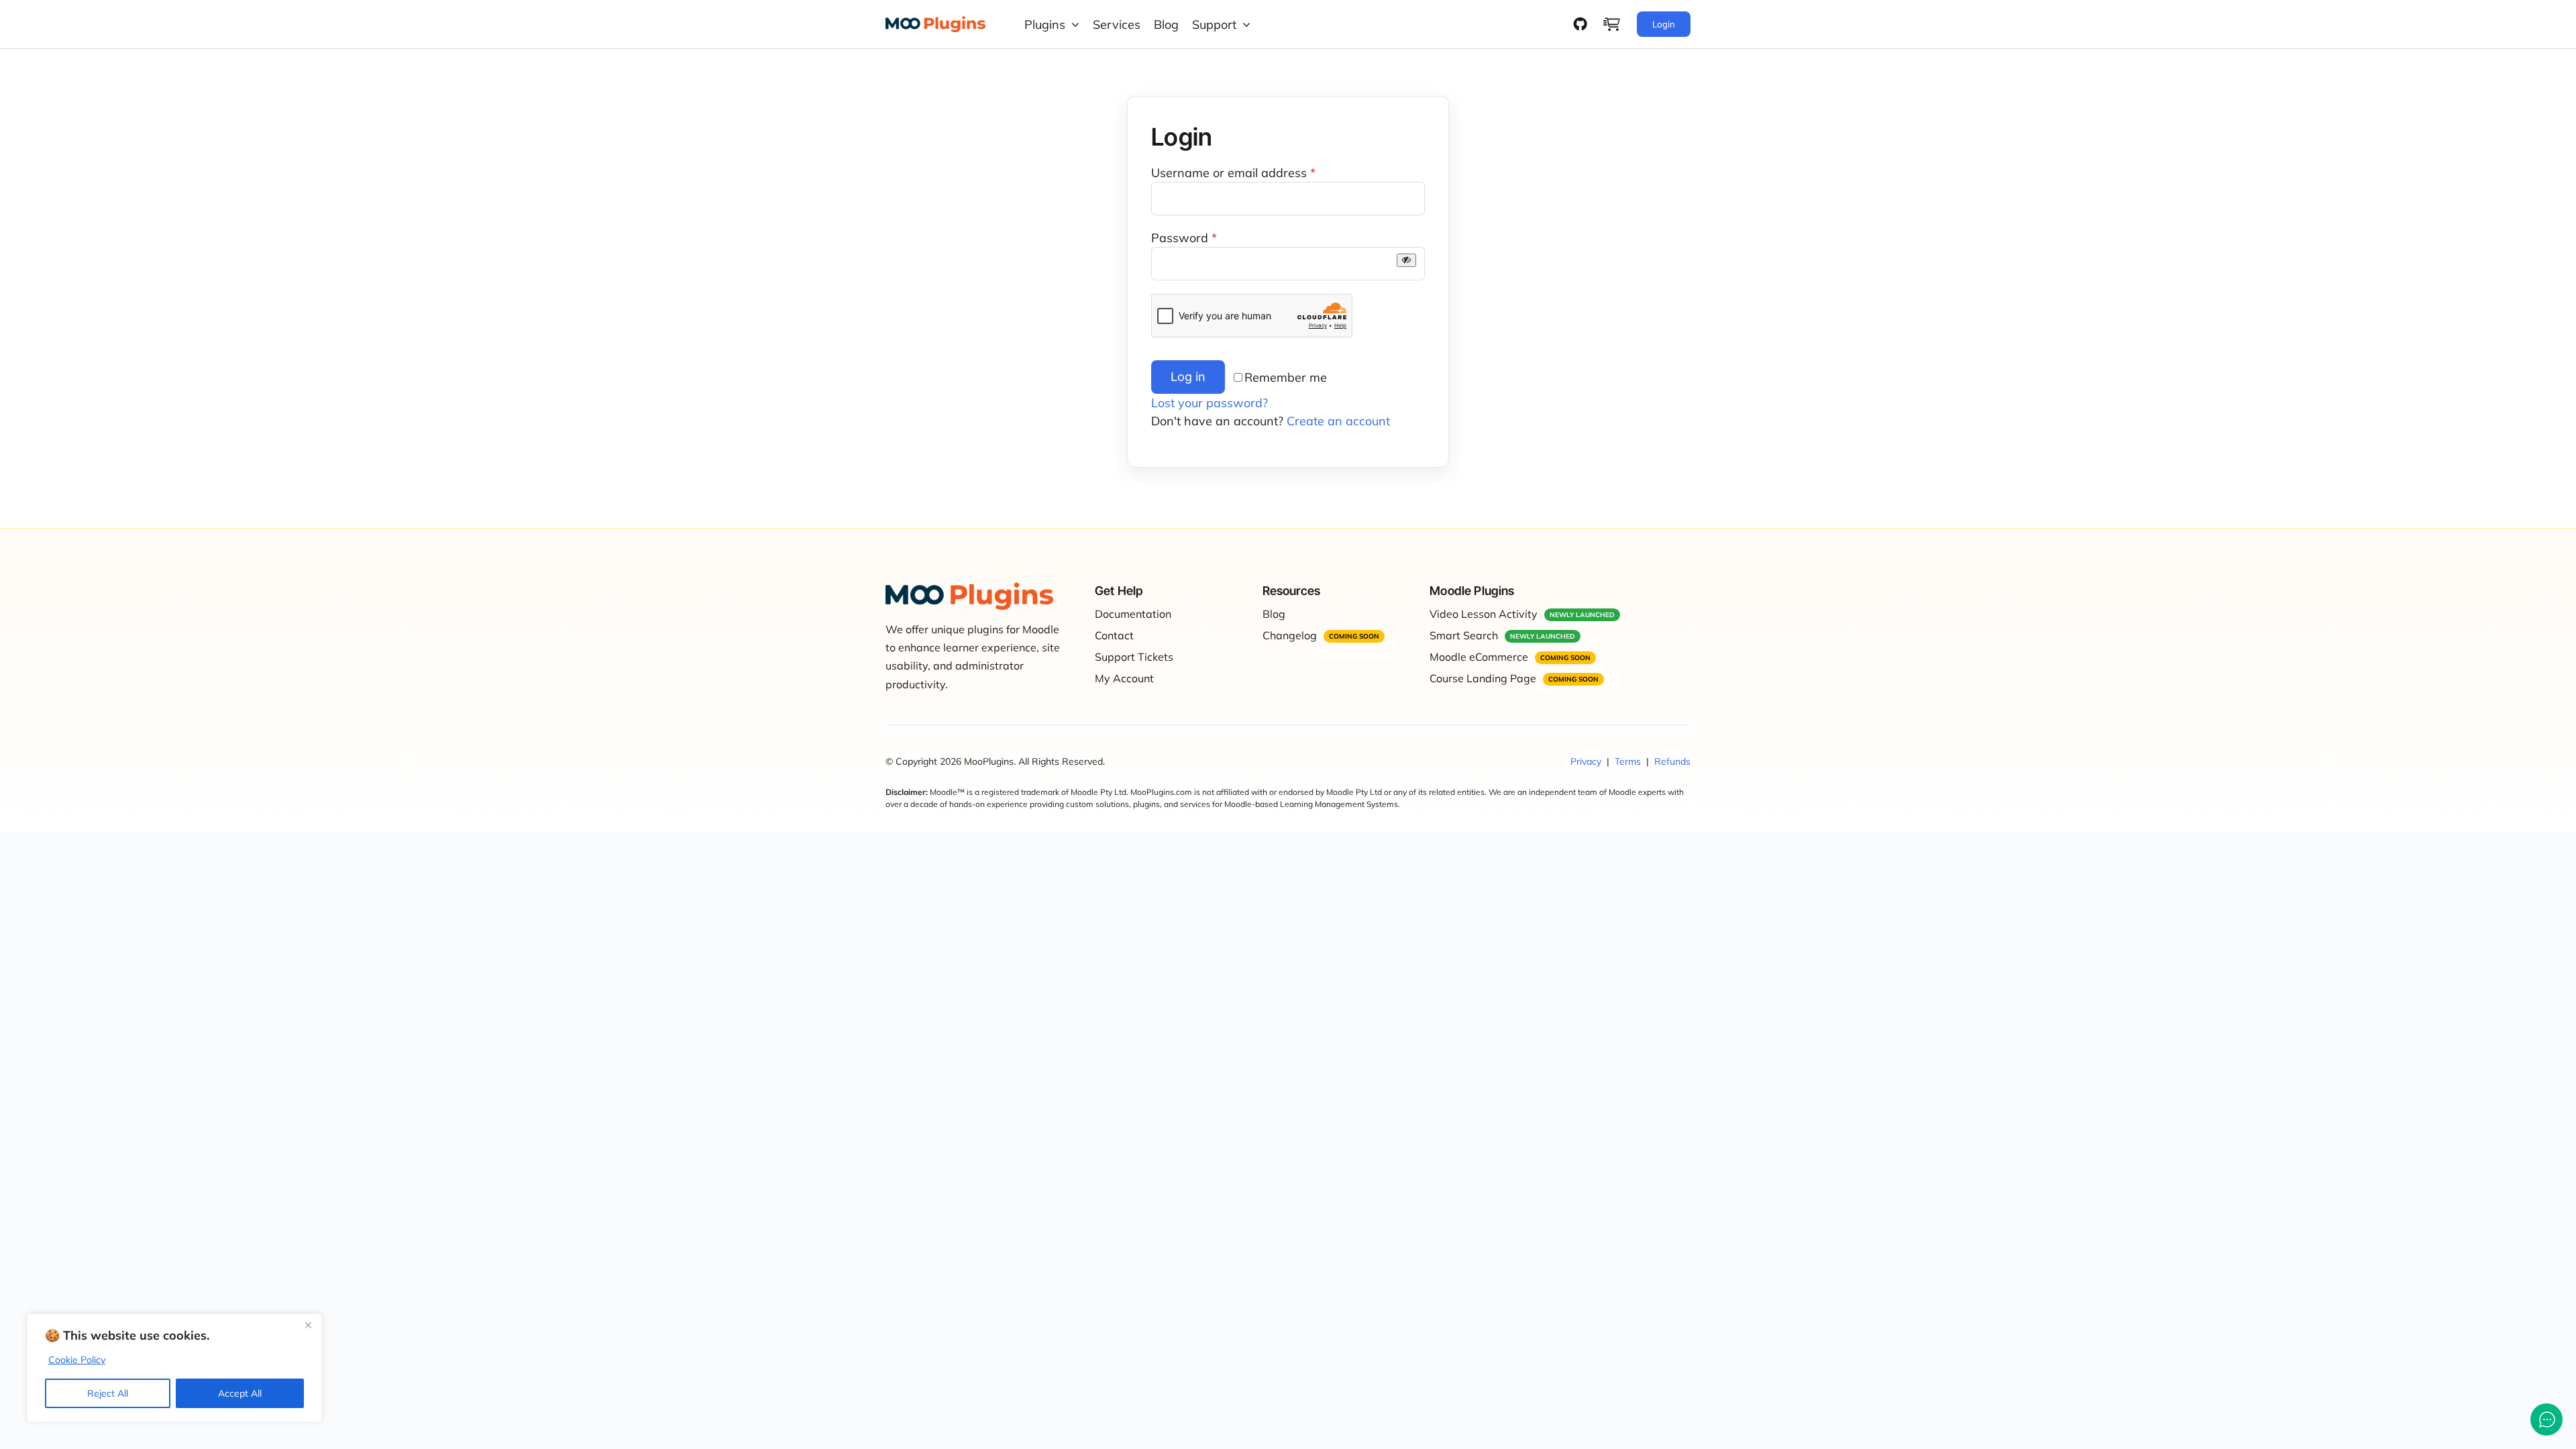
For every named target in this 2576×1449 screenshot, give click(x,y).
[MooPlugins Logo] (935, 22)
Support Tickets (1134, 657)
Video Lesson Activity (1484, 614)
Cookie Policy (77, 1360)
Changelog (1290, 635)
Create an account (1338, 421)
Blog (1274, 614)
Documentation (1133, 614)
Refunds (1672, 761)
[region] (174, 1368)
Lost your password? (1210, 403)
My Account (1124, 678)
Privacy (1586, 761)
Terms (1628, 761)
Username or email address (1233, 173)
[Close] (308, 1325)
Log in (1188, 377)
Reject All (108, 1393)
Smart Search (1464, 635)
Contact (1114, 635)
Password (1184, 238)
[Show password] (1406, 260)
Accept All (240, 1393)
